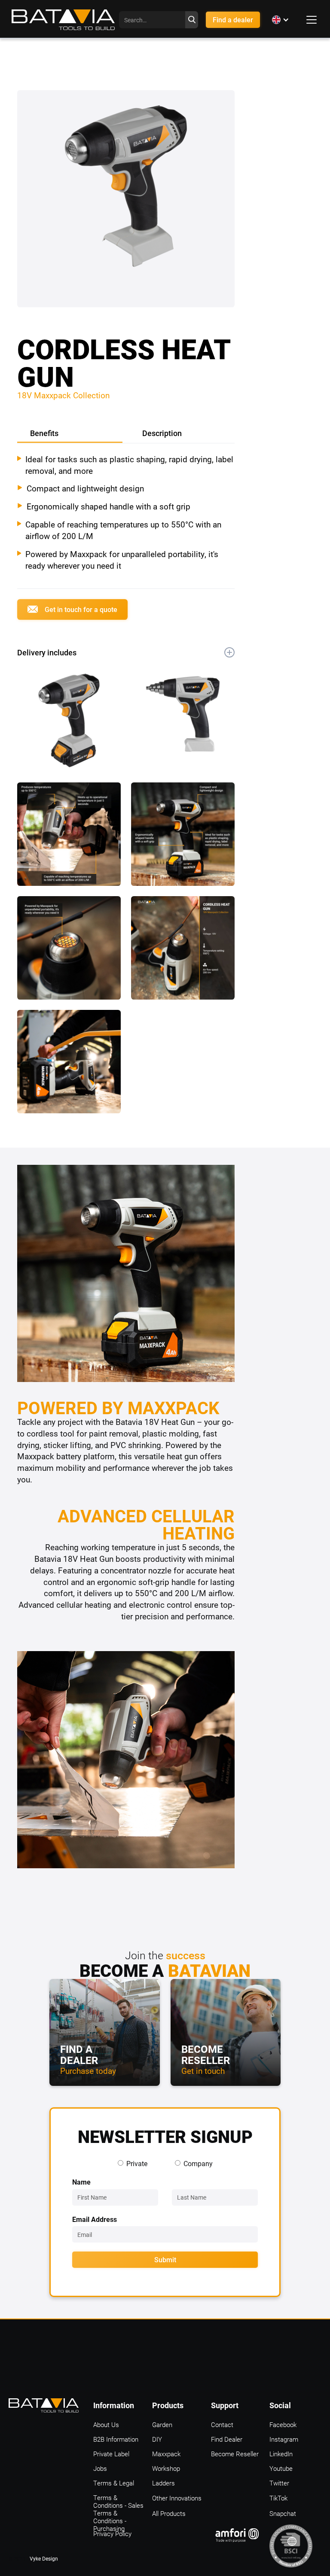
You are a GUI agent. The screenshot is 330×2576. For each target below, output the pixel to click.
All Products (169, 2513)
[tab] (70, 434)
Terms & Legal (114, 2483)
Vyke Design (44, 2558)
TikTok (278, 2498)
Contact (222, 2424)
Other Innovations (177, 2498)
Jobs (100, 2468)
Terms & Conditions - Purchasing (110, 2513)
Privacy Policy (112, 2534)
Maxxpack (166, 2454)
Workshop (166, 2468)
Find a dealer (233, 20)
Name (81, 2182)
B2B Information (116, 2439)
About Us (106, 2424)
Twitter (279, 2483)
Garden (162, 2424)
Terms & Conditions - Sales (118, 2498)
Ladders (163, 2483)
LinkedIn (281, 2454)
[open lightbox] (126, 204)
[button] (281, 20)
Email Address (95, 2219)
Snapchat (283, 2513)
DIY (157, 2439)
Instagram (284, 2439)
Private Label (111, 2454)
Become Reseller (235, 2454)
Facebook (283, 2424)
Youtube (281, 2468)
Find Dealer (227, 2439)
